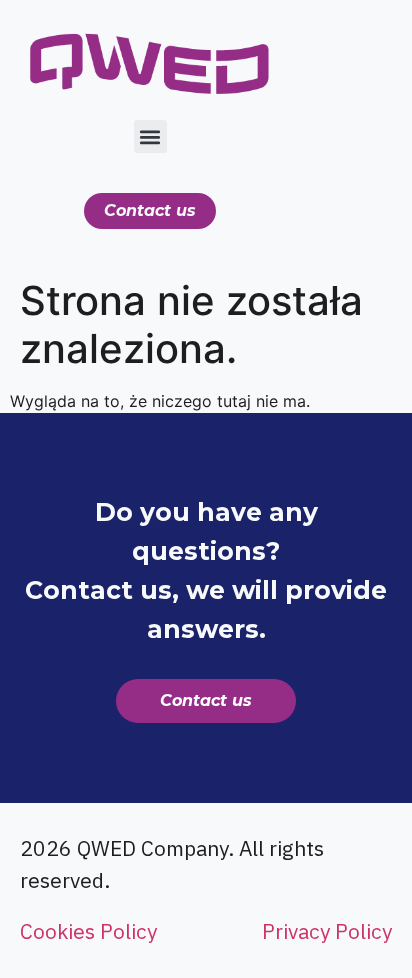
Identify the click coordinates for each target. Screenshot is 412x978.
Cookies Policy (88, 931)
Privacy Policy (327, 931)
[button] (150, 136)
